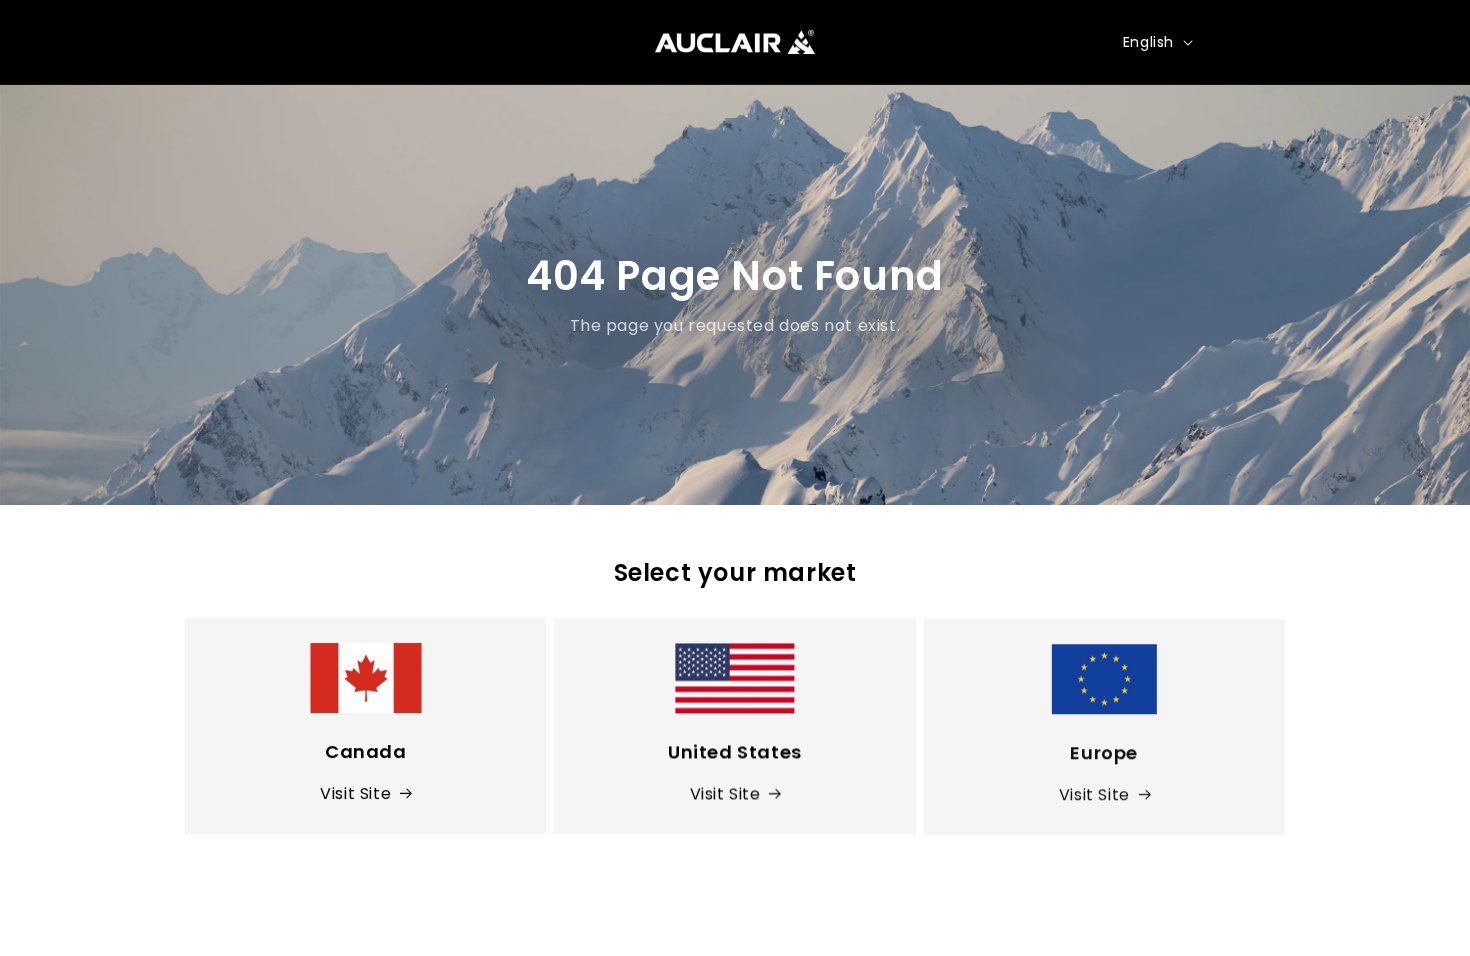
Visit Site (355, 793)
